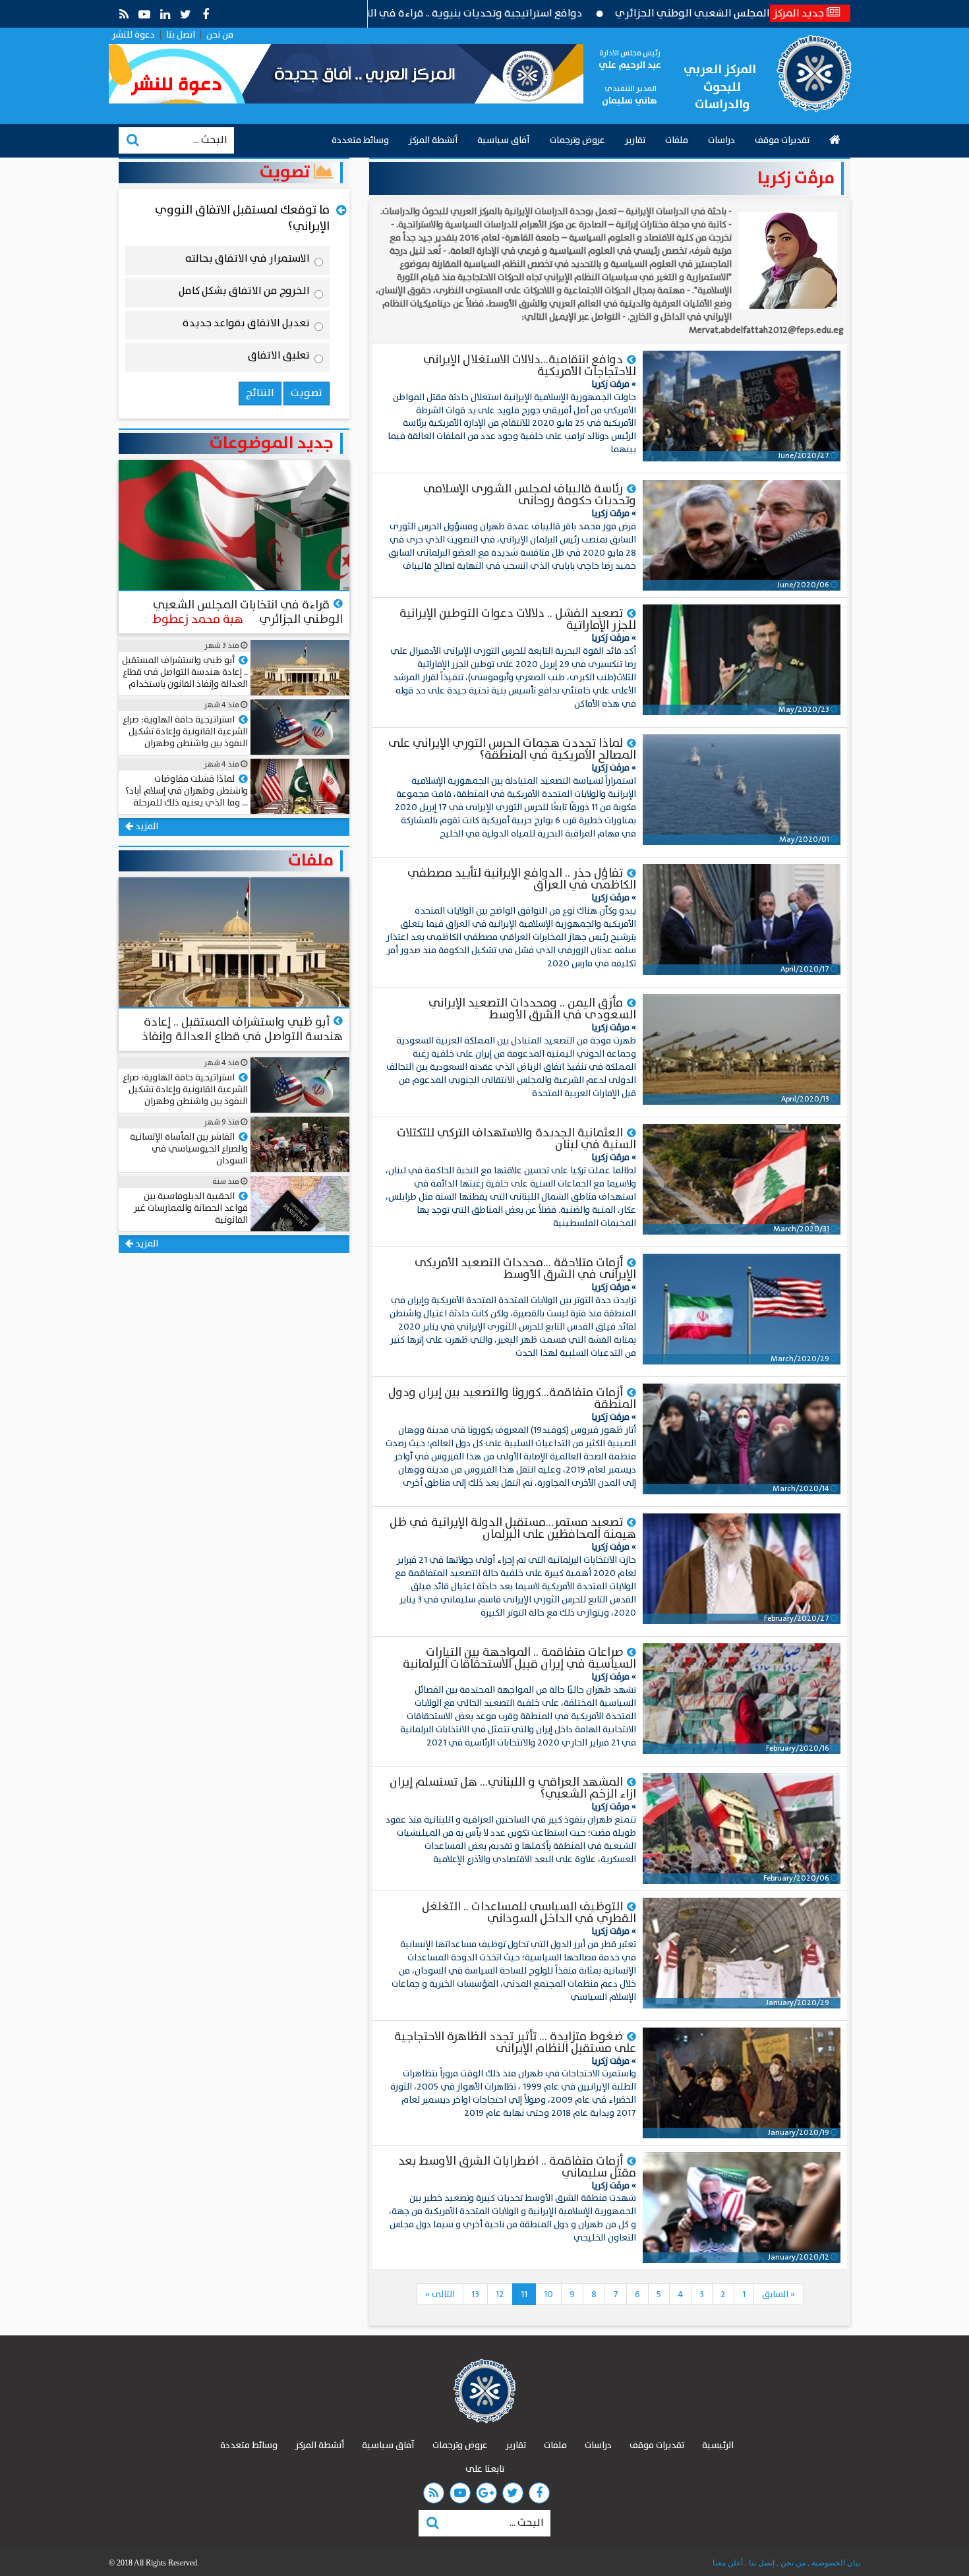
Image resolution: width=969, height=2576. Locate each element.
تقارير (635, 140)
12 (500, 2295)
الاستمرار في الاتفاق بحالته (248, 261)
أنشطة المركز (433, 140)
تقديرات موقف (782, 140)
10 (548, 2295)
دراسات (721, 140)
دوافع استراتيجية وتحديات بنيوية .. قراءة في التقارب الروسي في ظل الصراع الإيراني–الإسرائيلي (457, 14)
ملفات (677, 140)
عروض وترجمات (577, 140)
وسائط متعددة (360, 140)
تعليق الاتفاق (279, 358)
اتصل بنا (181, 35)
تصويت (287, 173)
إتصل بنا (761, 2563)
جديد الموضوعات (272, 444)
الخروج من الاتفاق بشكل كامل (244, 293)
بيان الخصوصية (835, 2563)
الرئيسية (718, 2445)
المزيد (146, 827)
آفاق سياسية (504, 140)
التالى (440, 2295)
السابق (778, 2295)
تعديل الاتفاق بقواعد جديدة (246, 326)
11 (524, 2295)
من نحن (220, 35)
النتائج (260, 393)
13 (475, 2295)
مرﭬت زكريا (796, 178)
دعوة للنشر (133, 35)
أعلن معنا (728, 2563)
